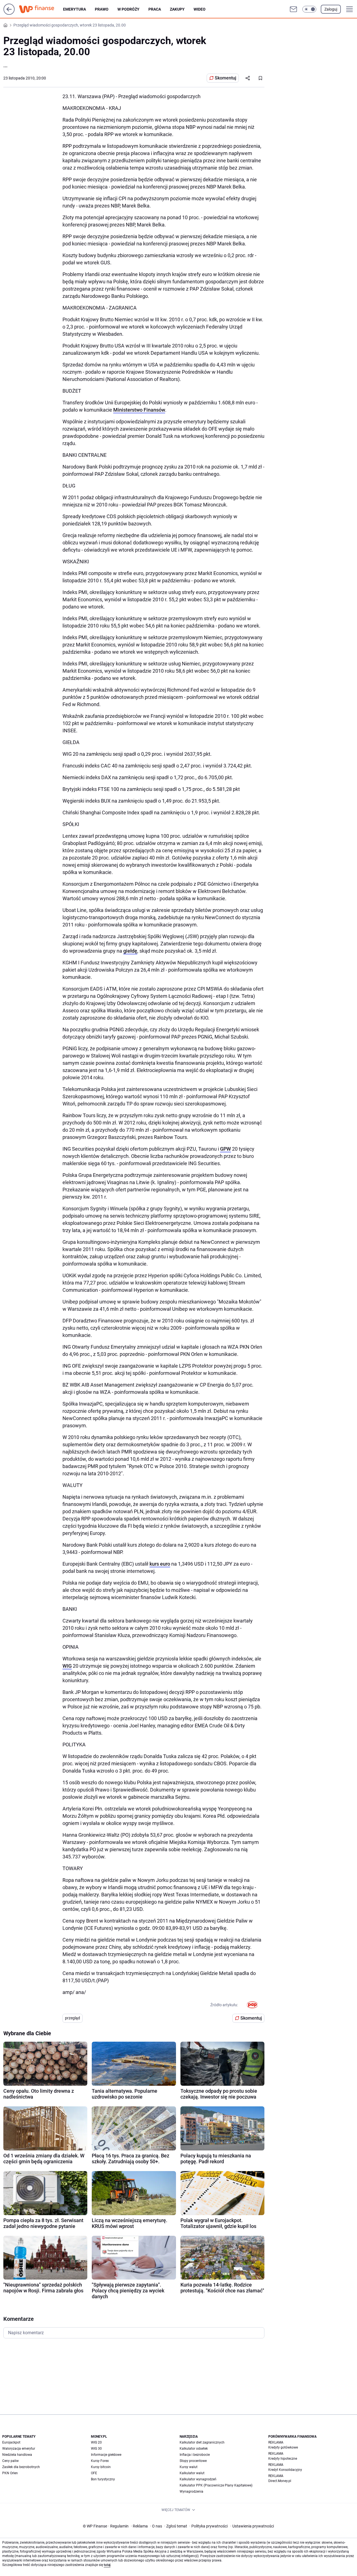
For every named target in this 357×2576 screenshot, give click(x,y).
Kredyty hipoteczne (283, 2459)
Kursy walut (189, 2467)
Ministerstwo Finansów (139, 410)
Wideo (200, 9)
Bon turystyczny (103, 2479)
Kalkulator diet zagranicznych (202, 2442)
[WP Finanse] (41, 9)
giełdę (130, 951)
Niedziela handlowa (17, 2455)
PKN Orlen (10, 2473)
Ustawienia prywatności (252, 2526)
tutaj (107, 2565)
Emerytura (74, 9)
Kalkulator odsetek (194, 2449)
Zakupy (177, 9)
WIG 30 (96, 2449)
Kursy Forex (100, 2461)
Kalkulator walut (192, 2473)
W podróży (128, 9)
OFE (94, 2473)
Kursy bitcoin (101, 2467)
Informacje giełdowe (106, 2455)
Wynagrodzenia (191, 2491)
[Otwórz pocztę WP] (293, 9)
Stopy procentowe (193, 2461)
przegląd (73, 2018)
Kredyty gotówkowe (283, 2447)
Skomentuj (225, 78)
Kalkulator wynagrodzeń (198, 2479)
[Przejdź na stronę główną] (9, 13)
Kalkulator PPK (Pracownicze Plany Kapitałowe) (216, 2485)
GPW (225, 1149)
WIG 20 (96, 2442)
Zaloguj (331, 9)
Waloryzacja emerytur (19, 2449)
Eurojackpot (11, 2442)
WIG (67, 1666)
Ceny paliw (10, 2461)
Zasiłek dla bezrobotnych (21, 2467)
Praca (155, 9)
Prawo (102, 9)
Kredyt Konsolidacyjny (285, 2470)
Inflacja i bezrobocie (195, 2455)
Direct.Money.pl (280, 2481)
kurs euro (160, 1564)
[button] (309, 9)
